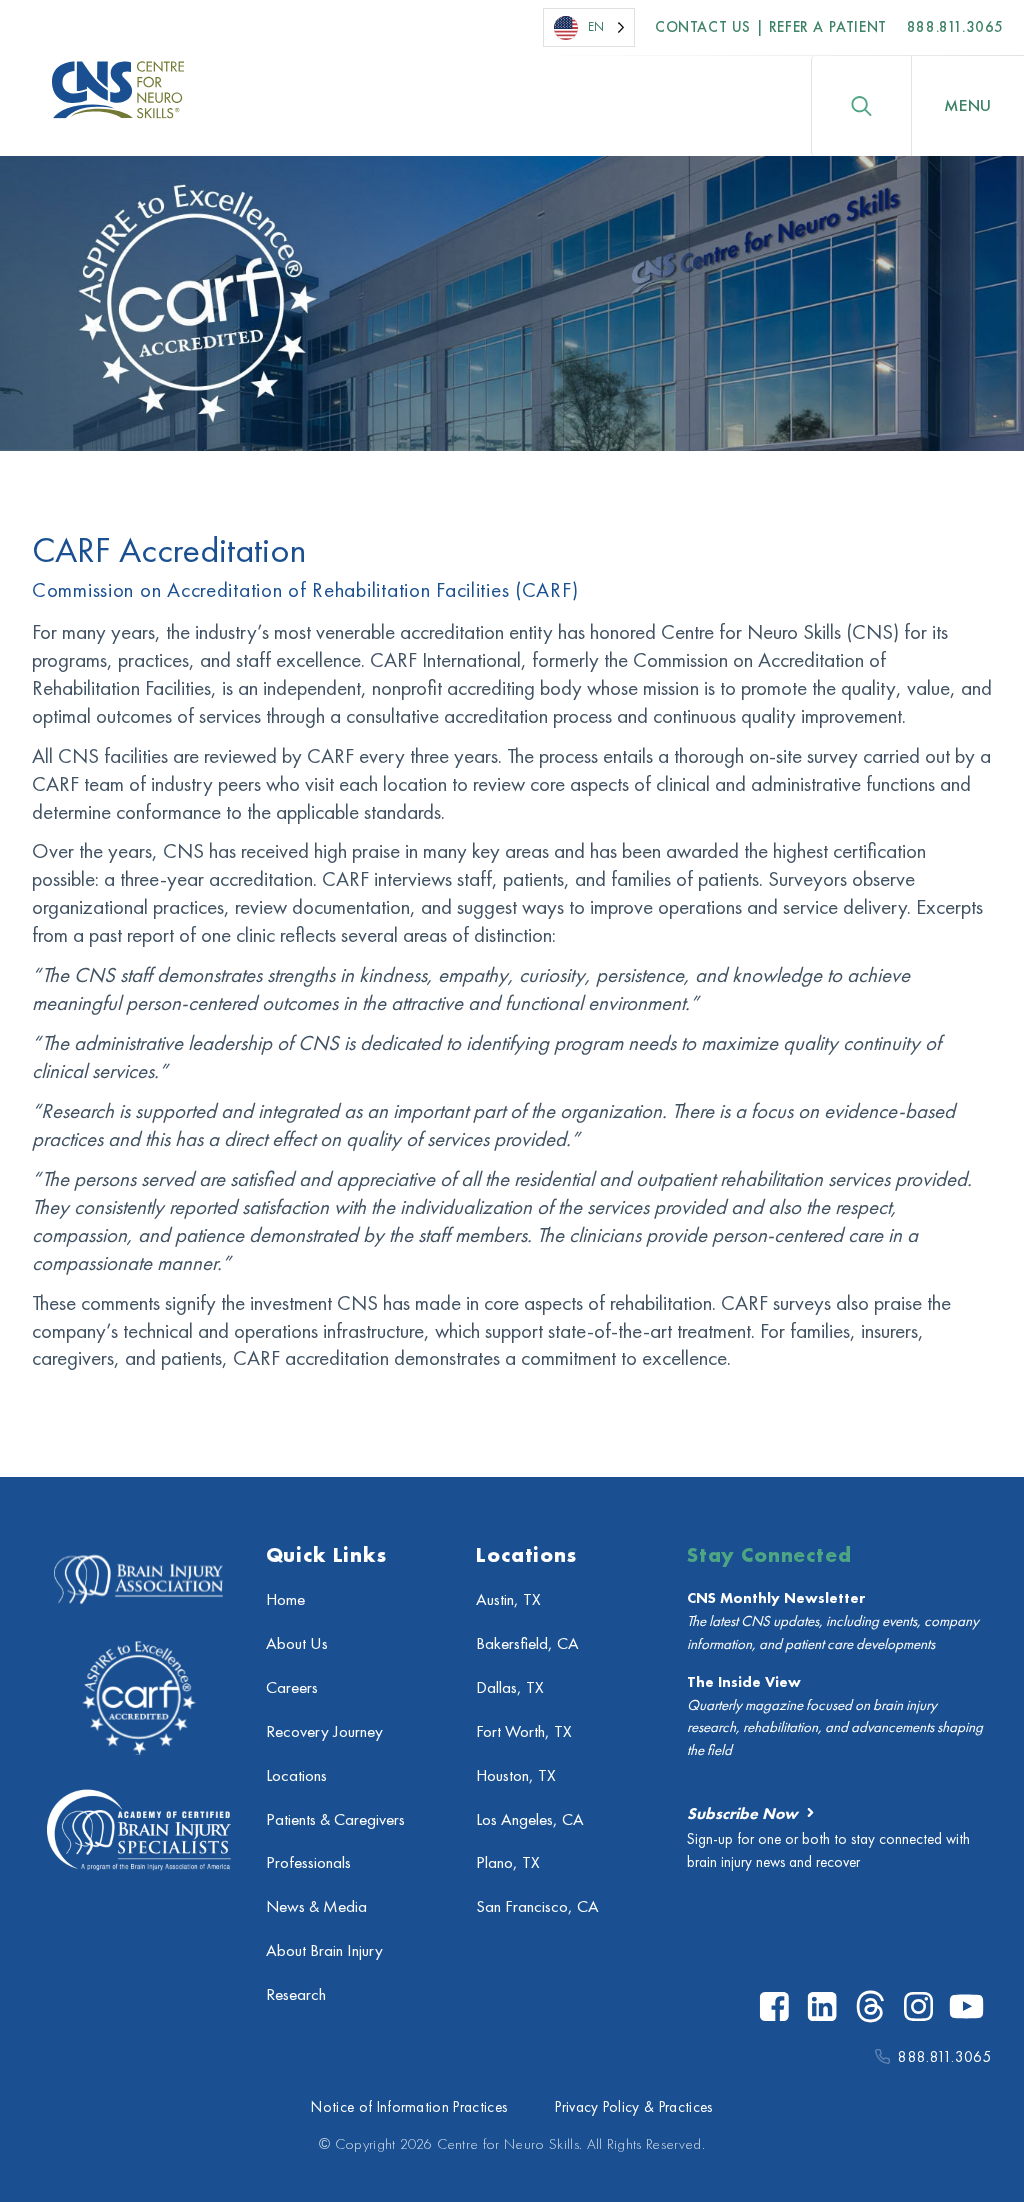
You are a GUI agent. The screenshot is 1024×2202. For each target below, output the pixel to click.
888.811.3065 (955, 27)
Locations (296, 1775)
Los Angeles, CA (530, 1819)
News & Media (316, 1906)
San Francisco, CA (537, 1906)
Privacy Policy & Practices (633, 2107)
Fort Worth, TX (524, 1731)
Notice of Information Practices (409, 2107)
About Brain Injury (324, 1950)
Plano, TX (508, 1862)
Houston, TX (516, 1775)
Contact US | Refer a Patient (771, 27)
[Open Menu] (968, 106)
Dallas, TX (510, 1687)
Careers (292, 1687)
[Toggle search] (861, 106)
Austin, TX (508, 1599)
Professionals (308, 1862)
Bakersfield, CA (527, 1643)
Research (296, 1994)
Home (285, 1599)
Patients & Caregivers (335, 1819)
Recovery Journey (324, 1731)
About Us (297, 1643)
